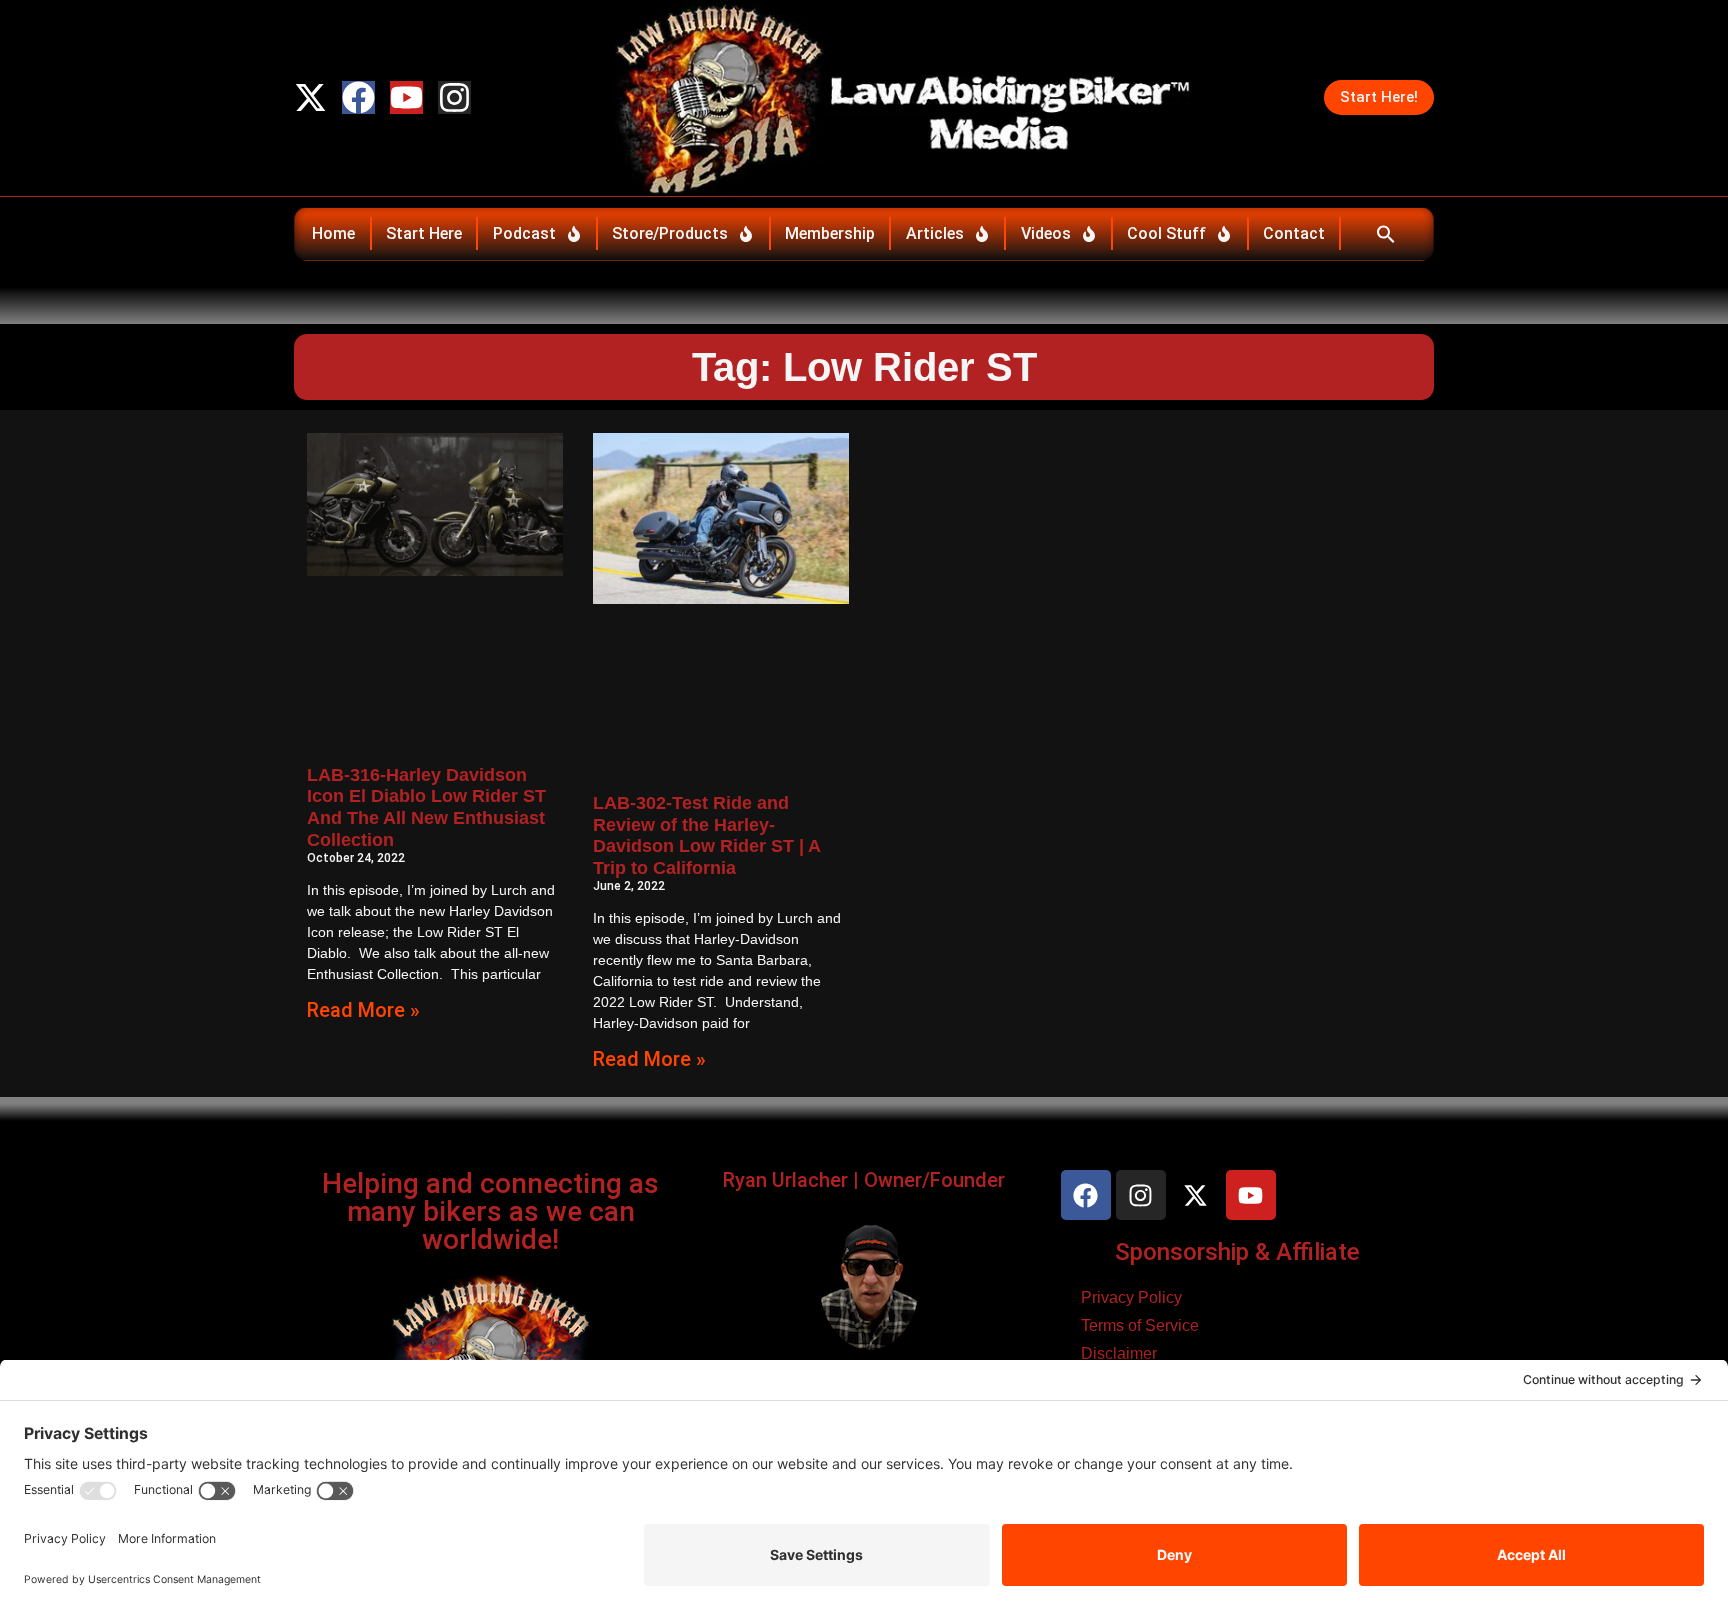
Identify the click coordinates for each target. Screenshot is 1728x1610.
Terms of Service (1140, 1325)
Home (333, 233)
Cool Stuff (1166, 233)
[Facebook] (358, 97)
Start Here (424, 233)
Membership (830, 233)
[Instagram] (454, 97)
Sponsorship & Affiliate (1237, 1252)
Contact (1294, 233)
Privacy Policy (1131, 1297)
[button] (1385, 234)
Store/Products (670, 233)
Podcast (524, 233)
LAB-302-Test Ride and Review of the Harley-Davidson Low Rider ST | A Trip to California (706, 835)
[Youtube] (406, 97)
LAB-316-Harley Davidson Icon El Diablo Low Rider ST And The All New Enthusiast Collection (426, 807)
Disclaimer (1119, 1353)
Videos (1046, 233)
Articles (935, 233)
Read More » (363, 1010)
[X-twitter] (310, 97)
